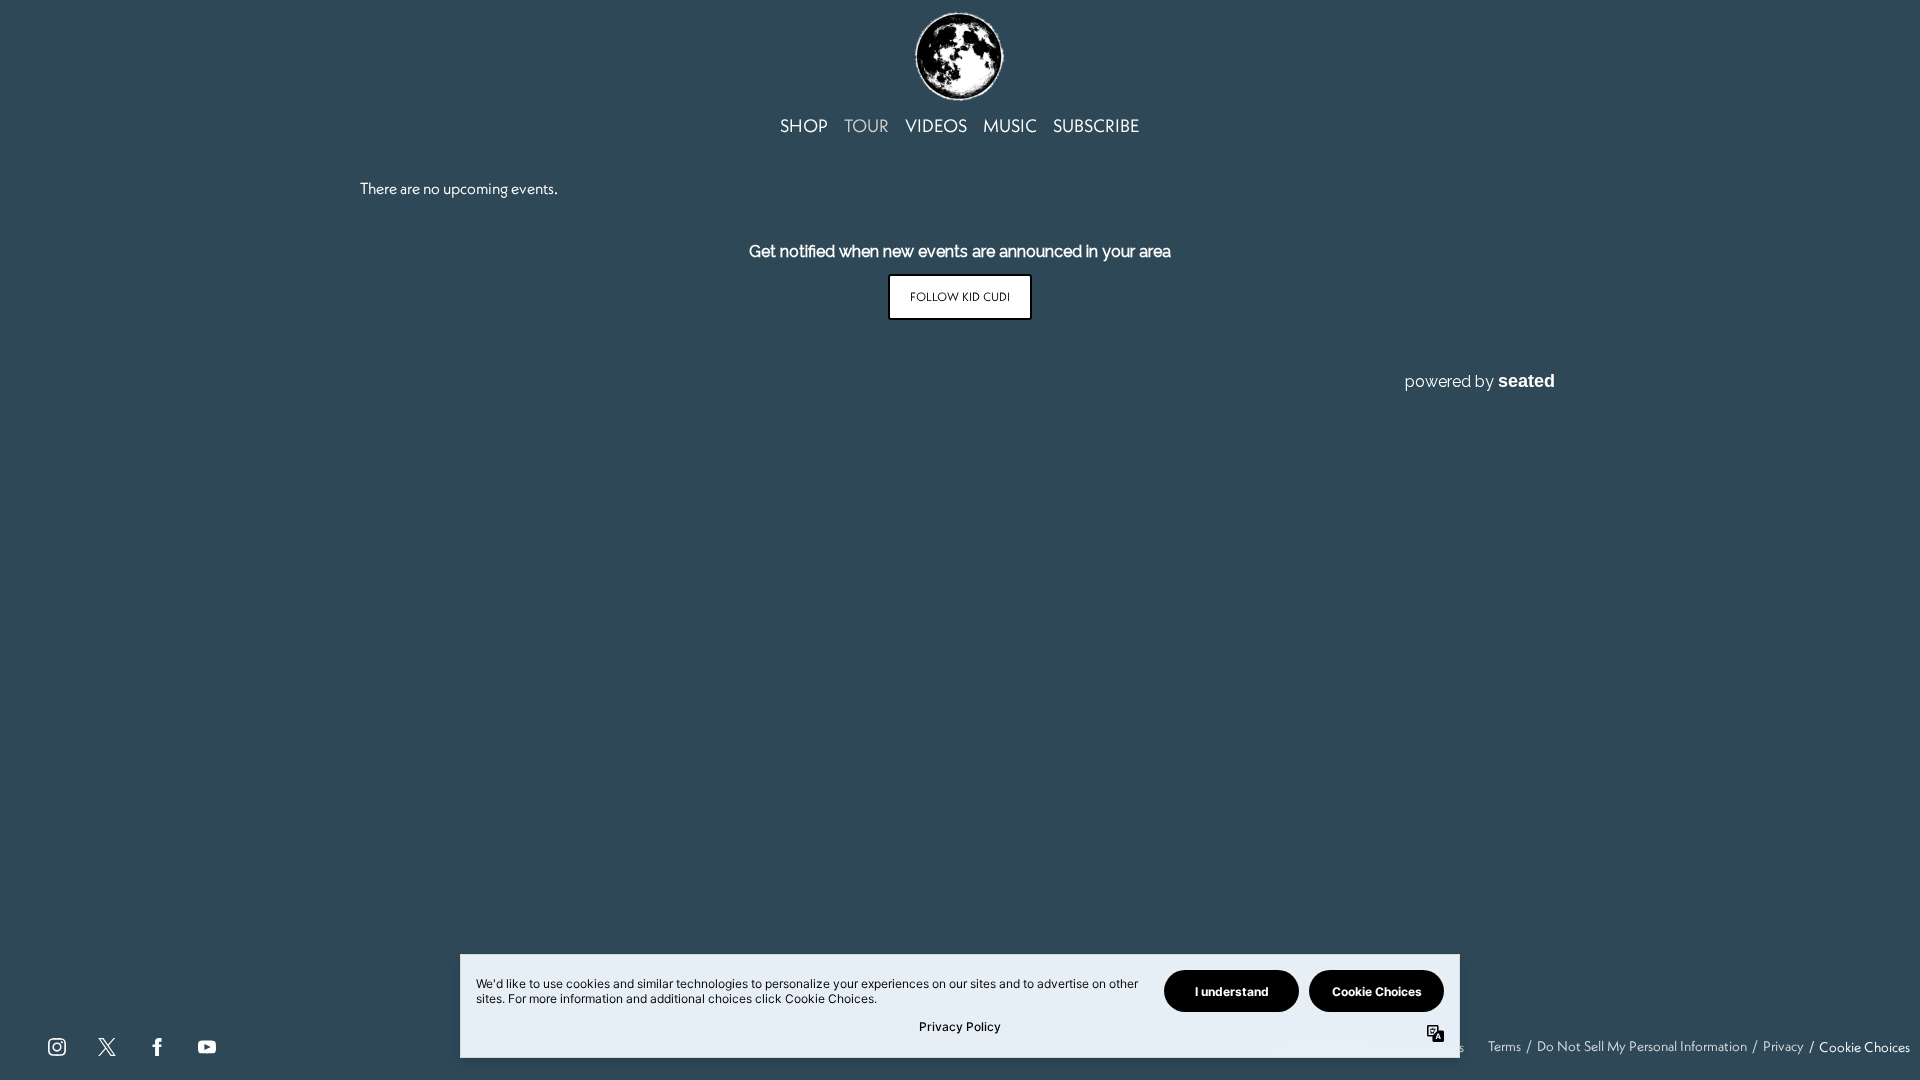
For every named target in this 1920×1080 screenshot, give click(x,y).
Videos (936, 125)
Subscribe (1096, 125)
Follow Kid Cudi (960, 296)
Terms (1504, 1046)
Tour (866, 125)
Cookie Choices (1864, 1047)
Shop (804, 125)
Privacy (1783, 1046)
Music (1010, 125)
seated (1526, 380)
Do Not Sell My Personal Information (1642, 1046)
